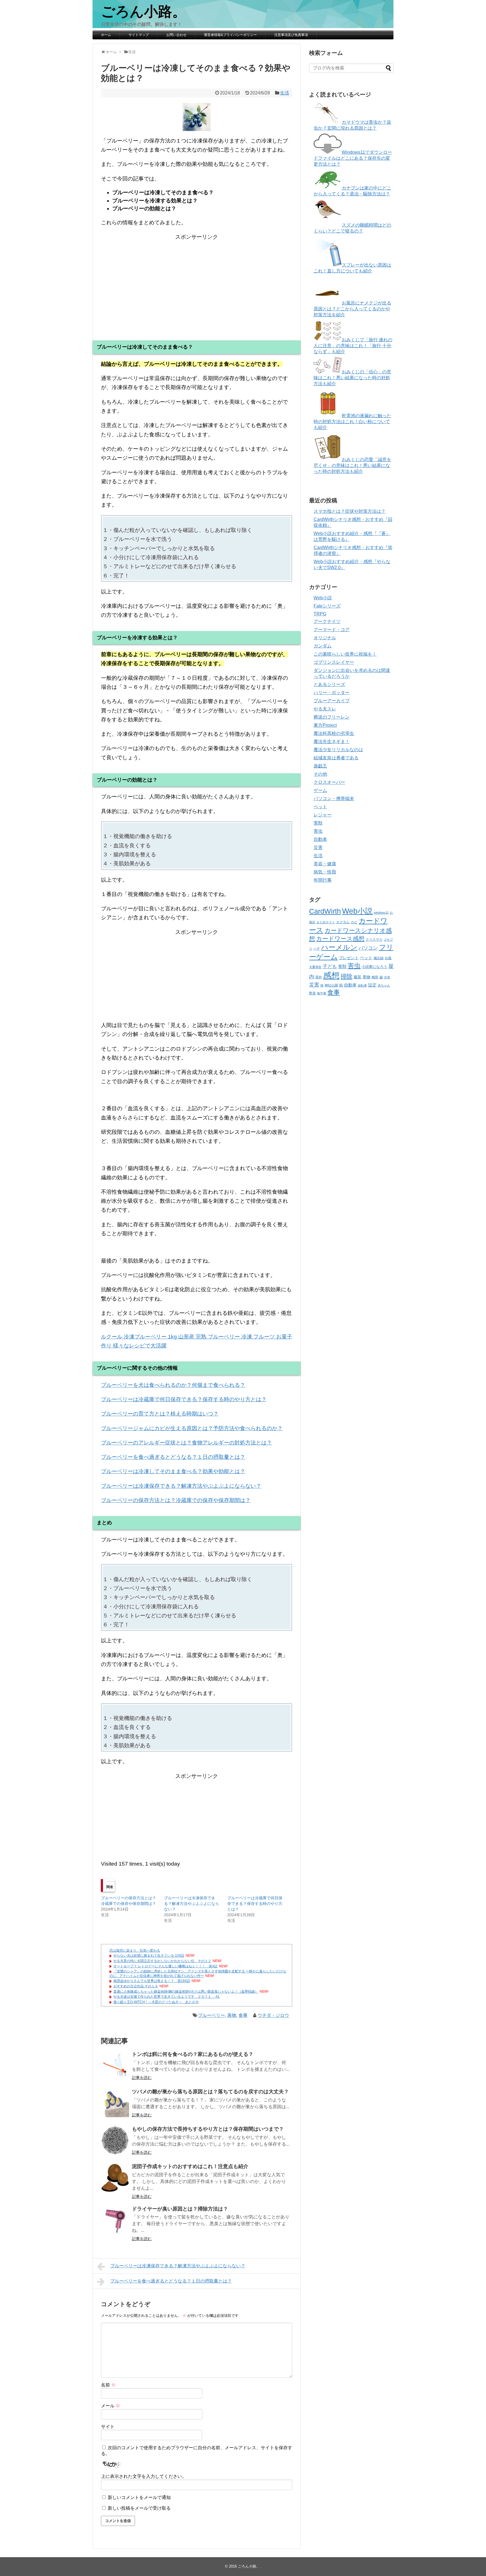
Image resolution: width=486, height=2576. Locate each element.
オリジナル (325, 638)
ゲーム (320, 790)
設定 (372, 985)
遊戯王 (320, 766)
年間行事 (323, 880)
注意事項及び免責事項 (291, 35)
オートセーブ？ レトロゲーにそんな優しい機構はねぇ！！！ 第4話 (165, 1966)
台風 (388, 958)
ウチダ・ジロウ (273, 2015)
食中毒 (322, 993)
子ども (330, 966)
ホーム (106, 35)
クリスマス (374, 940)
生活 (285, 93)
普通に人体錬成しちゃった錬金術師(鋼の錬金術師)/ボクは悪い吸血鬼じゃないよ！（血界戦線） (186, 1992)
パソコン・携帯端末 (334, 799)
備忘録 (379, 958)
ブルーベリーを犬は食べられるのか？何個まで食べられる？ (173, 1385)
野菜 (312, 993)
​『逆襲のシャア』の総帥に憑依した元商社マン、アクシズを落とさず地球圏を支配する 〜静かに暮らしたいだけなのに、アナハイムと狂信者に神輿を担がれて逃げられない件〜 (198, 1974)
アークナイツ (327, 621)
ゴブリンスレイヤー (334, 662)
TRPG (320, 614)
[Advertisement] (197, 281)
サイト (108, 2427)
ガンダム (323, 646)
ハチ (317, 949)
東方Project (325, 725)
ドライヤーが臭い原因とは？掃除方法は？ (180, 2209)
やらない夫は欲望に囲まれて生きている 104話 (149, 1956)
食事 (243, 2015)
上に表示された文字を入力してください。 (144, 2476)
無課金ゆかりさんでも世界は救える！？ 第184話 (152, 1981)
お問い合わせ (176, 35)
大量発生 (315, 967)
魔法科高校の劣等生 (334, 733)
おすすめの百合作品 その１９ (136, 1986)
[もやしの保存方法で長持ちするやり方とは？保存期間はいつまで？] (115, 2141)
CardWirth (325, 911)
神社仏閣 (331, 985)
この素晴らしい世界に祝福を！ (345, 654)
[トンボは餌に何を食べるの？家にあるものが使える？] (115, 2066)
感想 (331, 975)
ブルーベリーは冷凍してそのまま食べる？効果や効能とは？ (173, 1471)
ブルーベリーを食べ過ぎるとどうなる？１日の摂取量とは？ (173, 1457)
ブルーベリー (211, 2015)
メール (111, 2406)
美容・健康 (325, 864)
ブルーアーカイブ (332, 701)
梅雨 (375, 977)
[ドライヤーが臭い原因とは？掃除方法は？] (115, 2220)
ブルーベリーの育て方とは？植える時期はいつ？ (160, 1414)
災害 (318, 847)
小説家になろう (374, 967)
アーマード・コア (332, 630)
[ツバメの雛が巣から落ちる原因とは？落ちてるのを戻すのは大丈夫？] (115, 2103)
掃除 (346, 976)
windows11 (381, 913)
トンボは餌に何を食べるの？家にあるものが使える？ (193, 2054)
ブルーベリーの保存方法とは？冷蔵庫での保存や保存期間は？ (176, 1500)
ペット (320, 807)
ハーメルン (339, 947)
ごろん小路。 (144, 12)
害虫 (318, 831)
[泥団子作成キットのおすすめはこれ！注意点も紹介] (115, 2178)
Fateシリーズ (327, 606)
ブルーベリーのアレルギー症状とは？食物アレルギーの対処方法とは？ (186, 1443)
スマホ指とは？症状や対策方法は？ (350, 511)
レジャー (323, 815)
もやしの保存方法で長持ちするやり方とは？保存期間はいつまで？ (208, 2129)
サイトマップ (139, 35)
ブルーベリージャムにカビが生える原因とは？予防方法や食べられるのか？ (192, 1428)
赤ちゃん (384, 985)
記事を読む (142, 2078)
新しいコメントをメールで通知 (139, 2497)
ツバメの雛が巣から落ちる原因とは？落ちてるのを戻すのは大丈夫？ (210, 2092)
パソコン (368, 948)
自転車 (362, 985)
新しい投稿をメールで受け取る (139, 2508)
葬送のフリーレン (332, 717)
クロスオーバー (329, 782)
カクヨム (343, 922)
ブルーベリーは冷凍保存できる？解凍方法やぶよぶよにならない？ (181, 1486)
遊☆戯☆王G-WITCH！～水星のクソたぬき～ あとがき (156, 2002)
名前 (108, 2385)
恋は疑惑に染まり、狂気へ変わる (135, 1950)
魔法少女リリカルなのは (338, 750)
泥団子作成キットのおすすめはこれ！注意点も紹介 (190, 2166)
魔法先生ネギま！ (332, 741)
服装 (357, 977)
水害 (387, 977)
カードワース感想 (340, 939)
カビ (354, 922)
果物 (232, 2015)
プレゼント (349, 958)
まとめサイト (326, 922)
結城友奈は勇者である (336, 758)
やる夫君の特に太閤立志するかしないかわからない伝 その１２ (162, 1961)
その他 (320, 774)
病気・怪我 (325, 872)
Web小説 (323, 598)
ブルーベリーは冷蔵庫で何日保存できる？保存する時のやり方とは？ (184, 1399)
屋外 (319, 977)
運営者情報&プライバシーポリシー (230, 35)
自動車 (320, 839)
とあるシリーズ (329, 684)
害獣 (318, 823)
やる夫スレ (325, 709)
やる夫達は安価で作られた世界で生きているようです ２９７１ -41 (166, 1997)
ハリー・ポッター (332, 693)
